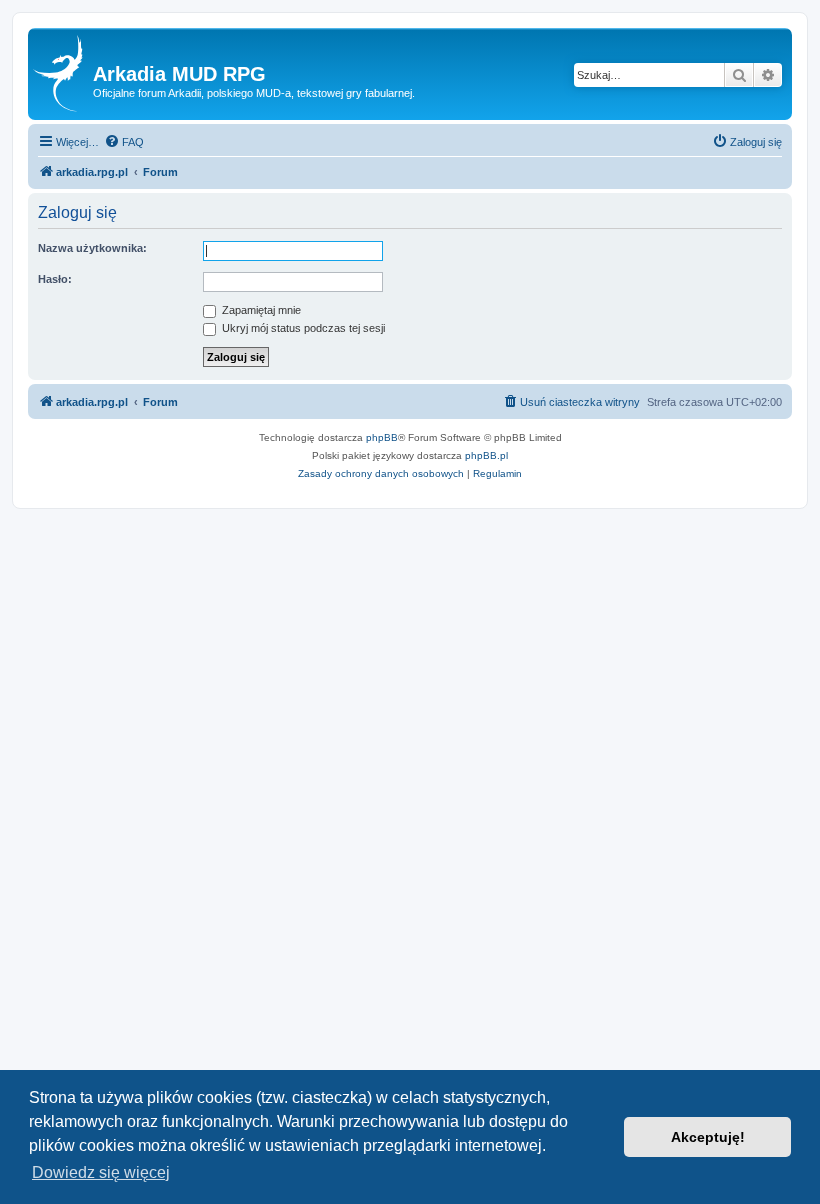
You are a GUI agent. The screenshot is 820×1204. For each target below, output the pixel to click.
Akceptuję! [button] (708, 1137)
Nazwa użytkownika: (92, 248)
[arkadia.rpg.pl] (63, 74)
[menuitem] (124, 142)
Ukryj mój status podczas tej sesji (302, 328)
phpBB (382, 437)
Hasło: (55, 279)
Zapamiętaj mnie (260, 310)
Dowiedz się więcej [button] (101, 1172)
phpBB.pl (486, 455)
